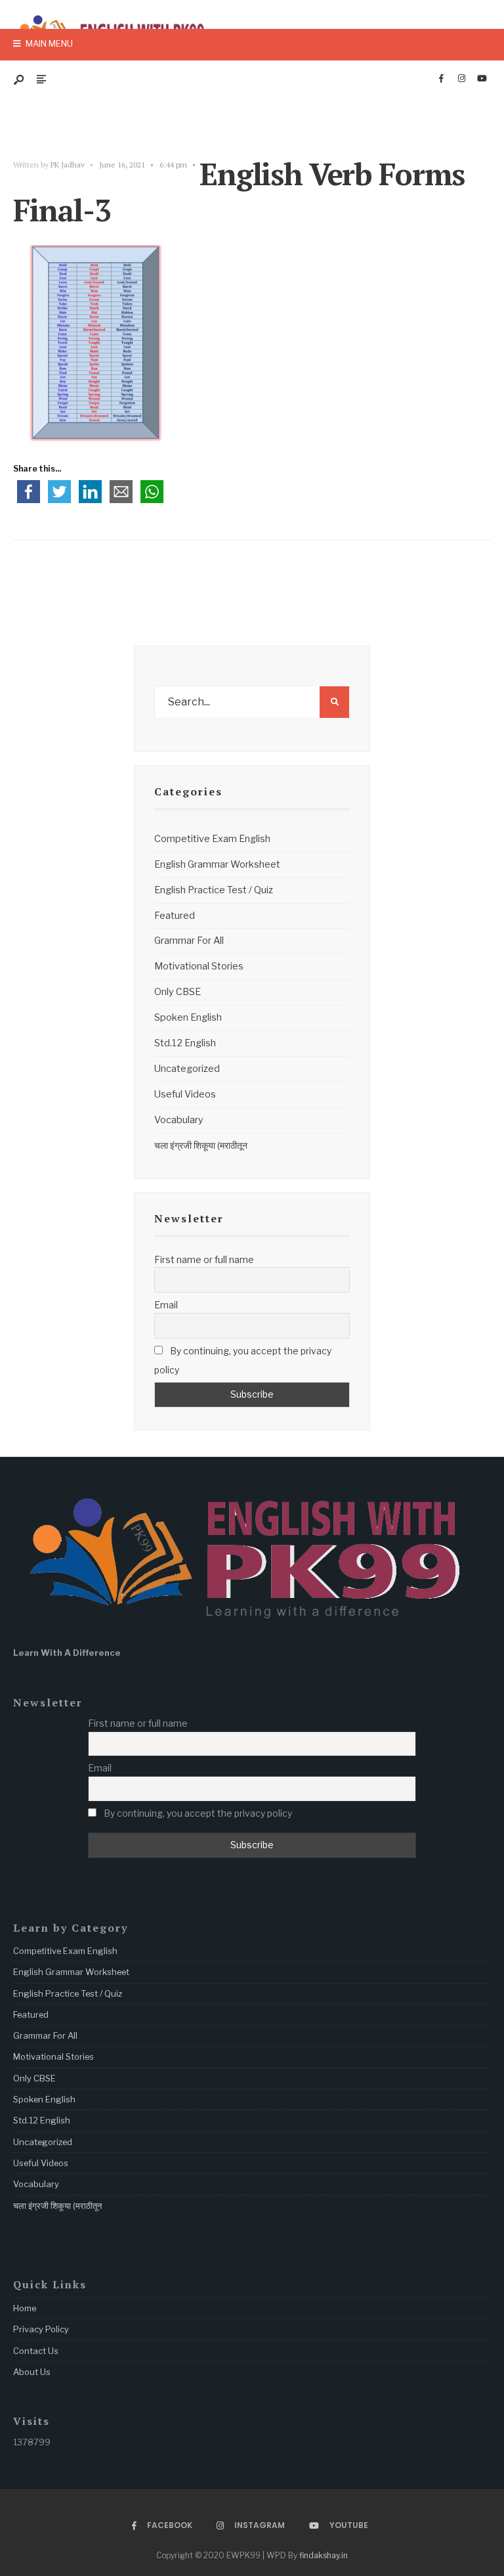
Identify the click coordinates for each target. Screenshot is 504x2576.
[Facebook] (441, 79)
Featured (175, 916)
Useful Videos (185, 1094)
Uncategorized (187, 1069)
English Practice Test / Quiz (214, 890)
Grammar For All (189, 941)
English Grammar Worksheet (217, 864)
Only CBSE (178, 992)
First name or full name (204, 1259)
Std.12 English (185, 1043)
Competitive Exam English (212, 839)
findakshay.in (324, 2555)
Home (25, 2308)
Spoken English (188, 1017)
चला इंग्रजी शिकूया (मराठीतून (201, 1145)
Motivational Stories (199, 966)
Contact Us (36, 2351)
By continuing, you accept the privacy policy (243, 1360)
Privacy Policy (41, 2329)
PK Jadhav (68, 165)
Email (166, 1305)
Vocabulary (179, 1120)
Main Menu (48, 43)
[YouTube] (482, 79)
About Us (32, 2372)
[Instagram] (461, 79)
